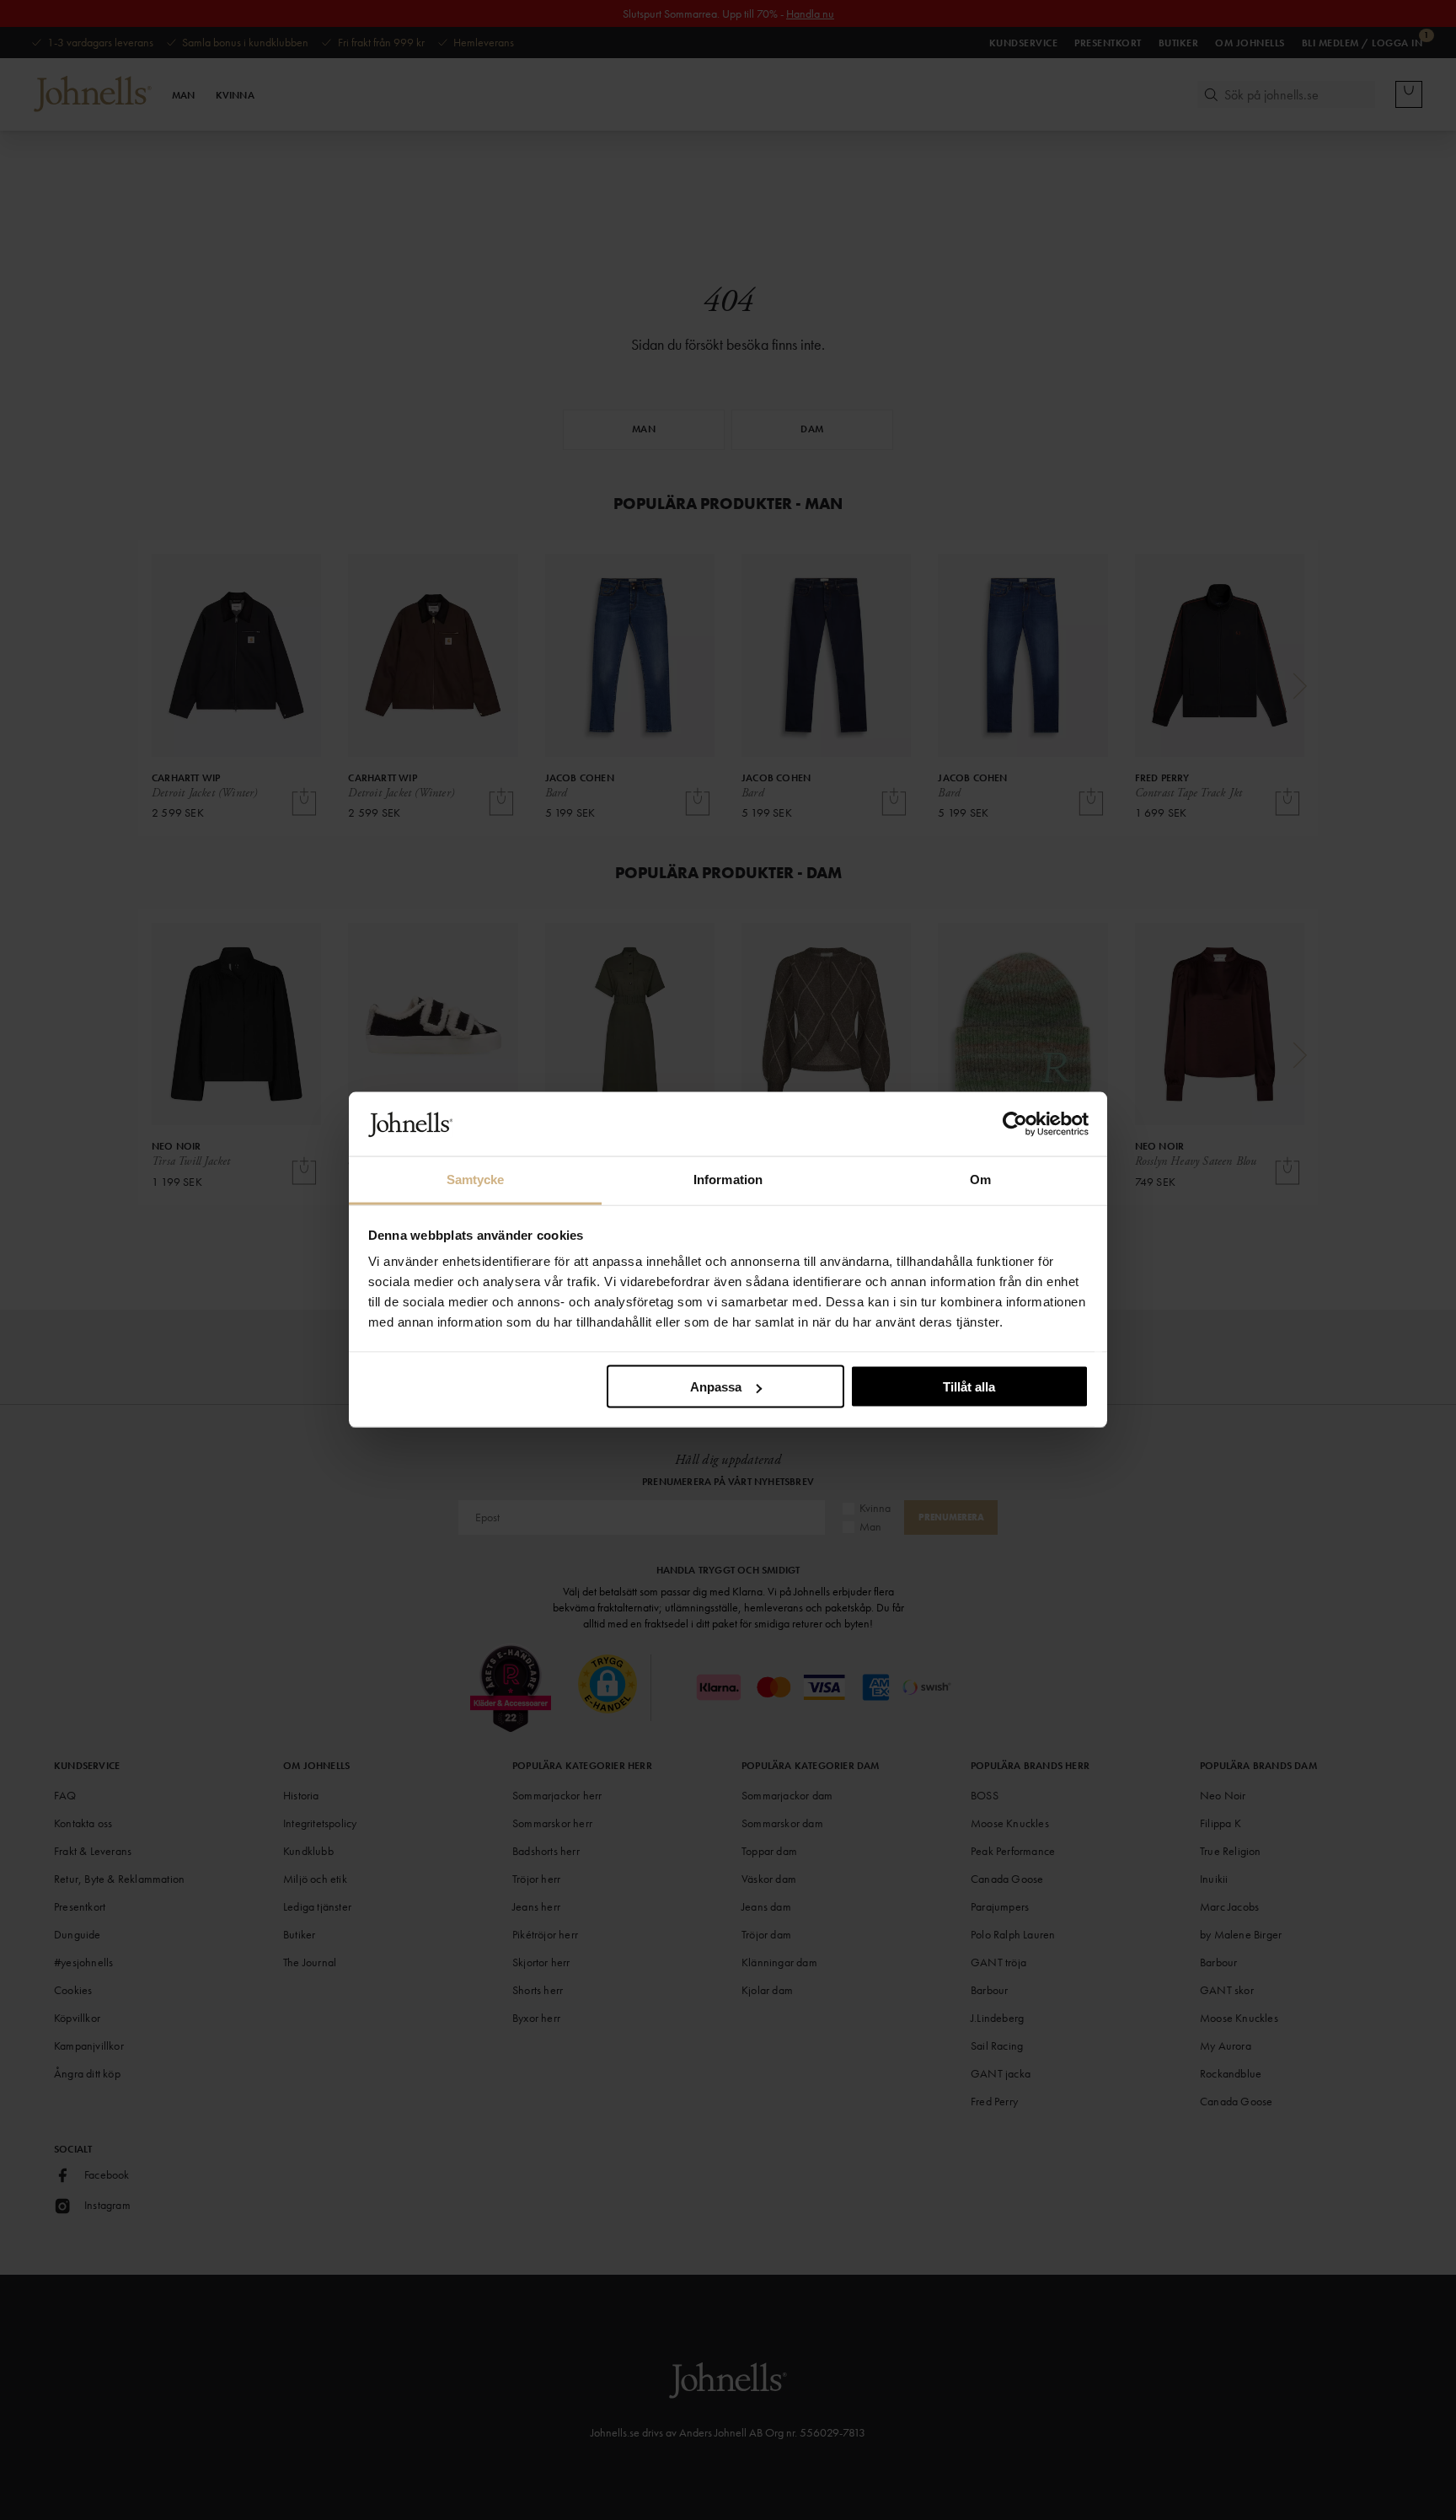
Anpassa (716, 1387)
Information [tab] (728, 1180)
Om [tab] (980, 1180)
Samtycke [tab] (476, 1180)
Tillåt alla (969, 1387)
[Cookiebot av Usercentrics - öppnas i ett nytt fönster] (1015, 1124)
